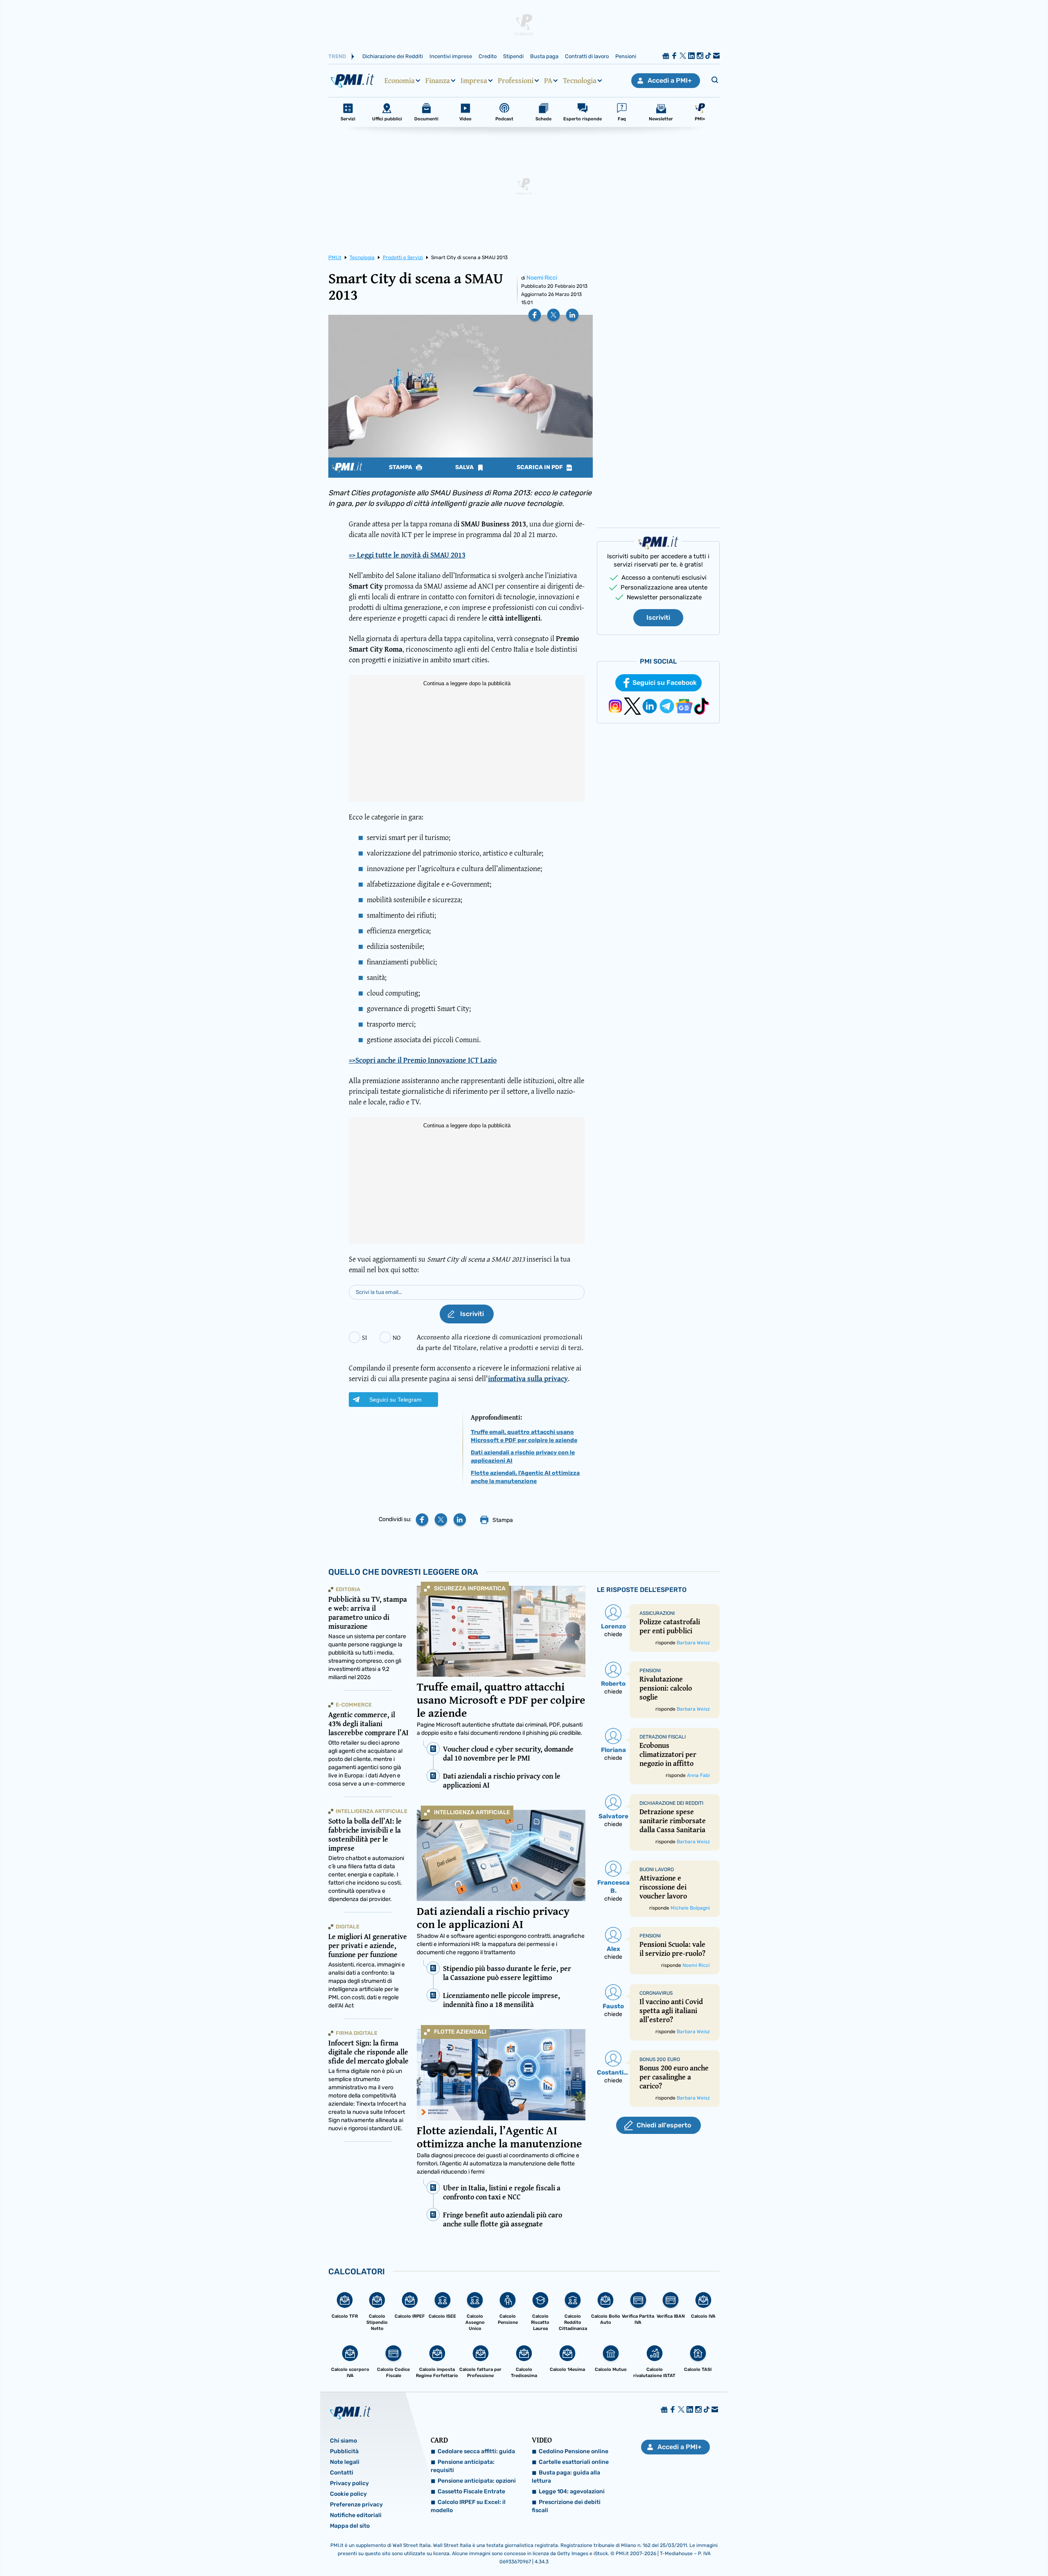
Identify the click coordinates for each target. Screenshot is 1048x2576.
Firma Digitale (357, 2033)
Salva (465, 467)
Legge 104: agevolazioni (572, 2491)
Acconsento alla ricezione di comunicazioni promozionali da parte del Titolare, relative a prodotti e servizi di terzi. (500, 1342)
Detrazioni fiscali (663, 1737)
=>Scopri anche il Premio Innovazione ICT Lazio (423, 1060)
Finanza (438, 81)
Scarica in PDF (540, 467)
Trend (337, 56)
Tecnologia (580, 81)
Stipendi (513, 56)
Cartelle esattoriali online (574, 2462)
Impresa (474, 81)
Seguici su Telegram (395, 1400)
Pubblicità (344, 2451)
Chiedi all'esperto (664, 2125)
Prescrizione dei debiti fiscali (566, 2506)
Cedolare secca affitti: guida (476, 2451)
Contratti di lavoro (587, 56)
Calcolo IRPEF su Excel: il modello (468, 2506)
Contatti (342, 2473)
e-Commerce (354, 1705)
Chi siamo (343, 2441)
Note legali (345, 2462)
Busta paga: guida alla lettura (566, 2477)
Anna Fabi (698, 1775)
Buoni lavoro (657, 1869)
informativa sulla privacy (528, 1378)
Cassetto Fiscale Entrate (471, 2491)
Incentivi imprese (451, 56)
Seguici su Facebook (665, 683)
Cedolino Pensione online (574, 2451)
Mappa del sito (350, 2526)
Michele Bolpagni (690, 1908)
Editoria (348, 1589)
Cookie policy (348, 2494)
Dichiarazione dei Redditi (393, 56)
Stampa (401, 467)
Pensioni (626, 56)
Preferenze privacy (356, 2505)
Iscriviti (658, 617)
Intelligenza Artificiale (472, 1812)
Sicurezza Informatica (470, 1588)
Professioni (516, 81)
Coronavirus (656, 1993)
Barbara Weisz (693, 1643)
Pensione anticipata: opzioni (477, 2481)
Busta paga (544, 56)
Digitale (348, 1927)
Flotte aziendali (460, 2032)
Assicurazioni (657, 1613)
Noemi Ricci (542, 278)
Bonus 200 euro (660, 2059)
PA (548, 81)
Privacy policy (349, 2483)
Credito (488, 56)
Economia (400, 81)
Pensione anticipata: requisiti (463, 2466)
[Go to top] (910, 2549)
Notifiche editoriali (356, 2515)
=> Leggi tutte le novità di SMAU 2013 (407, 555)
